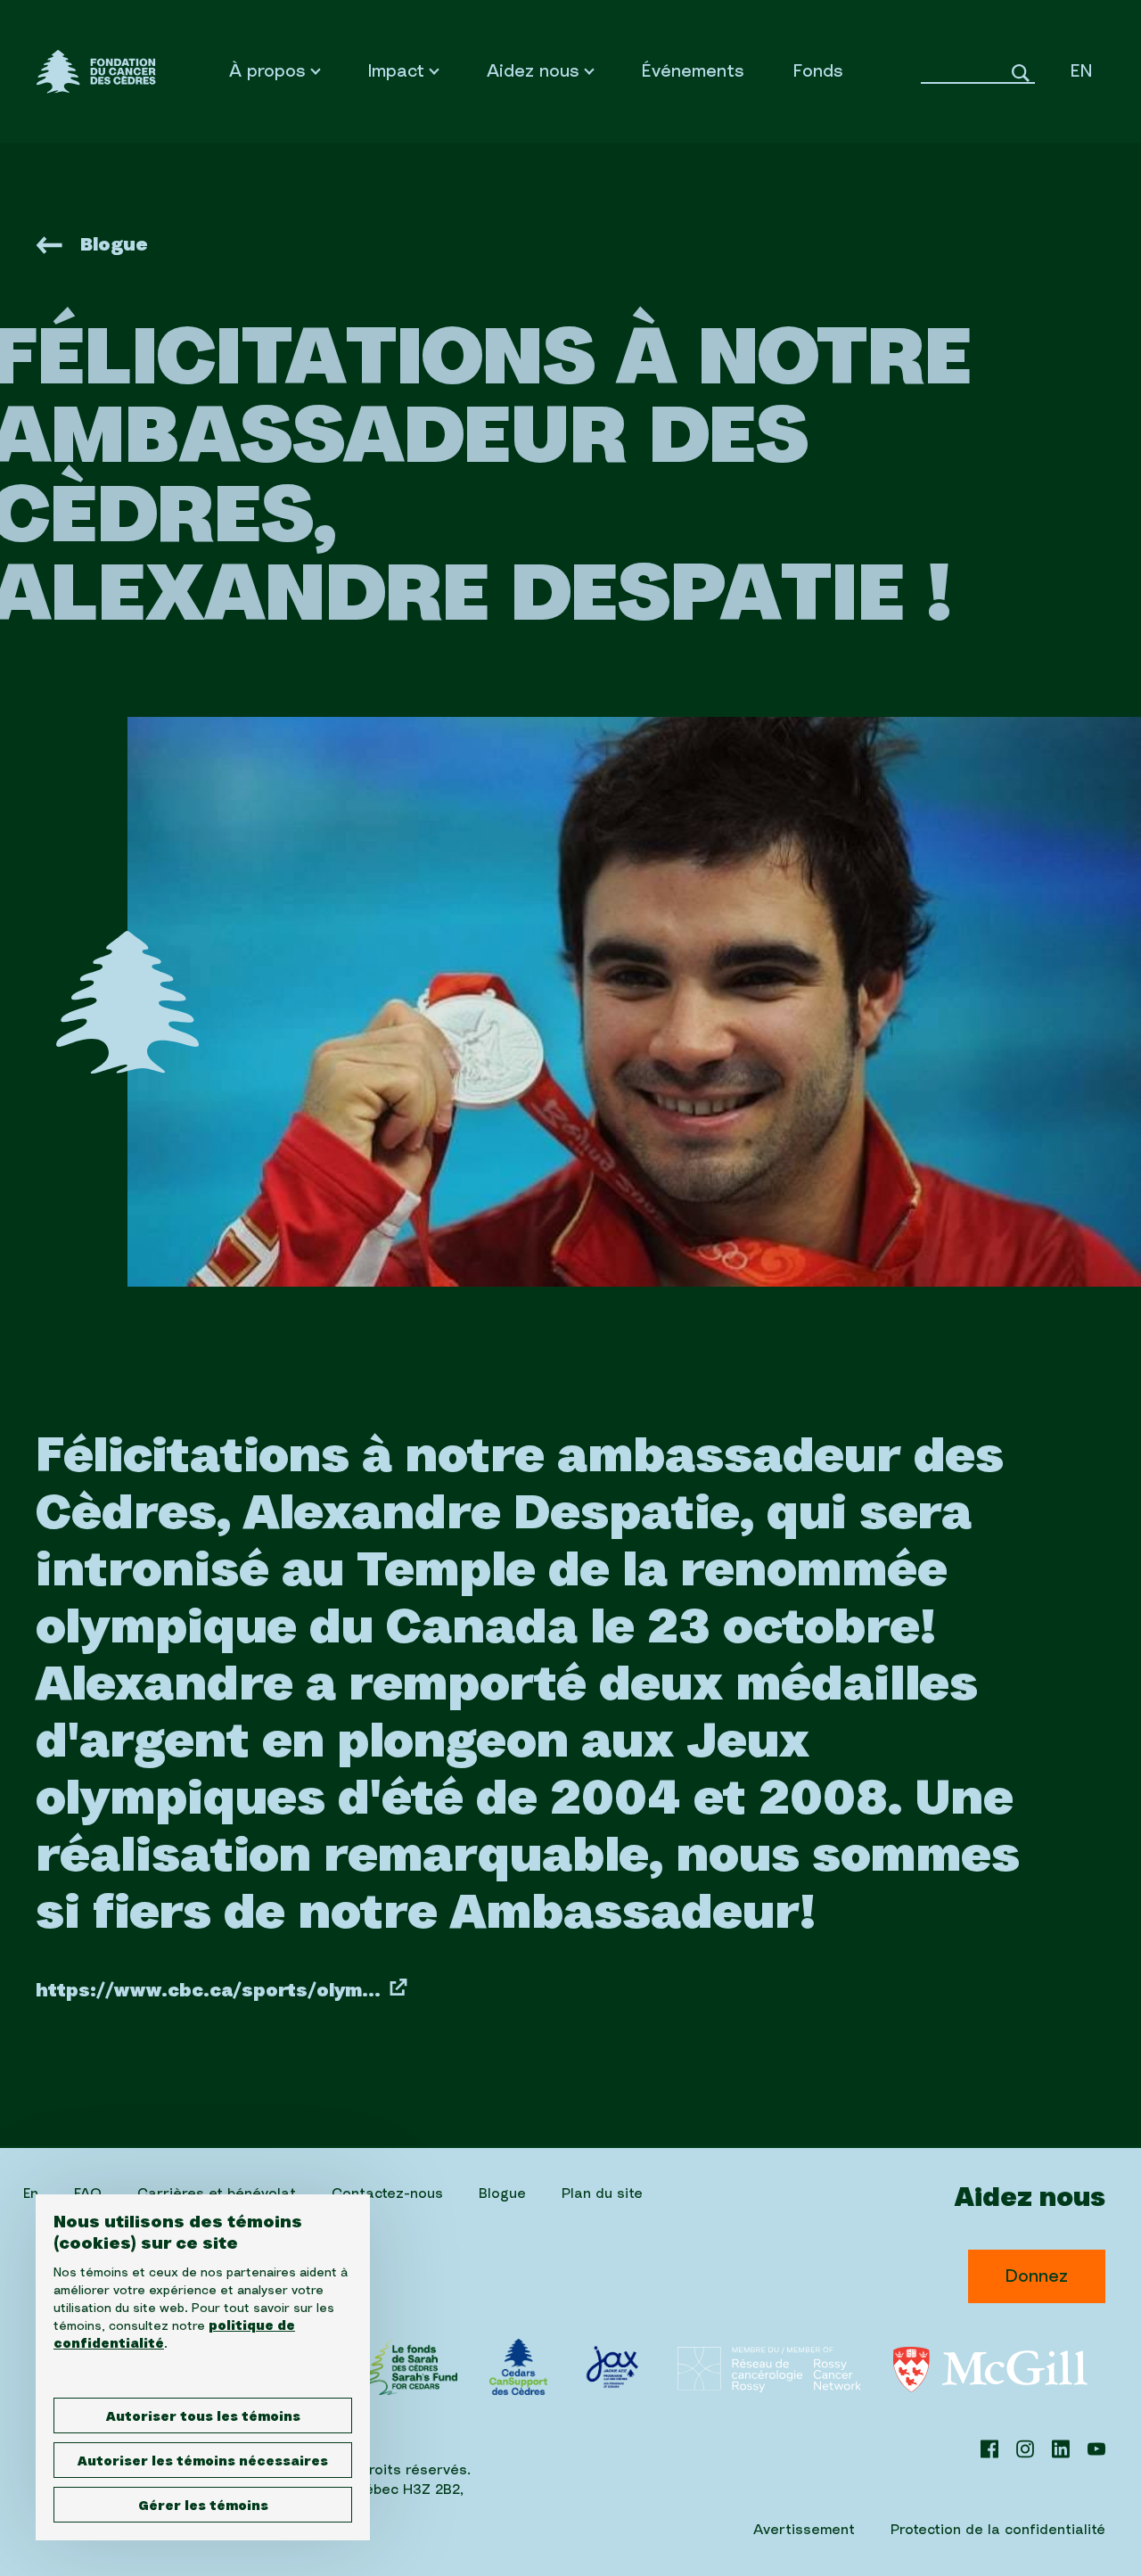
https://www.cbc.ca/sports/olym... (208, 1991)
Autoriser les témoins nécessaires (203, 2462)
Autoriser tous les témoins (203, 2417)
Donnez (1037, 2276)
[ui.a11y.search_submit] (1021, 71)
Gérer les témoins (203, 2506)
